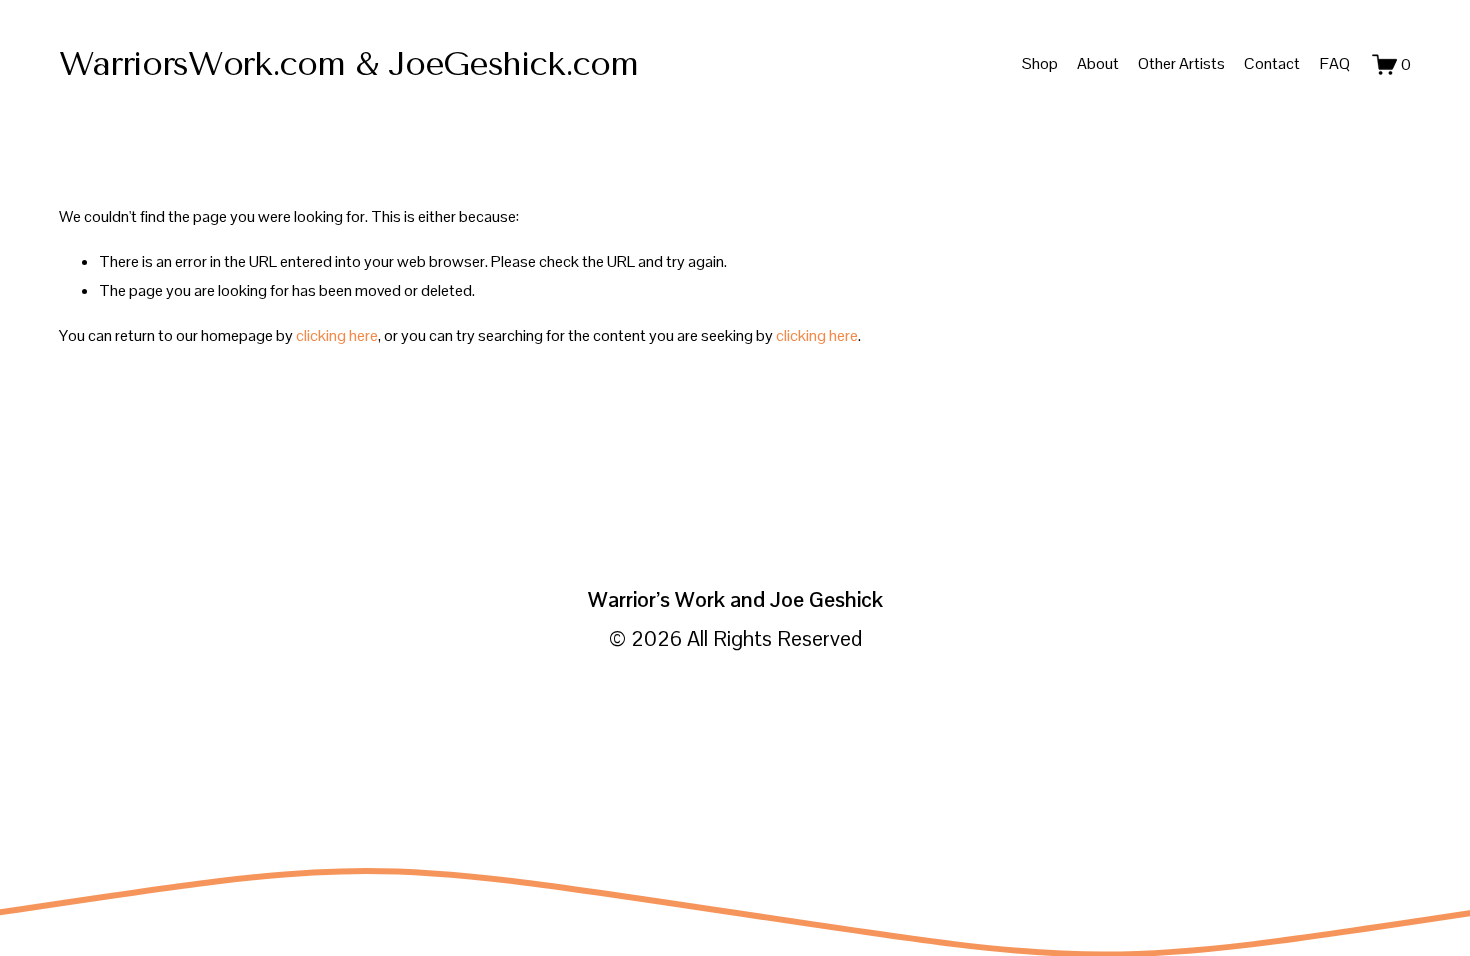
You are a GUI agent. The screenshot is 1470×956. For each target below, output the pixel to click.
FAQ (1335, 63)
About (1098, 63)
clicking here (337, 335)
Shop (1040, 63)
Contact (1272, 63)
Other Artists (1181, 63)
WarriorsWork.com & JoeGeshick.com (348, 63)
